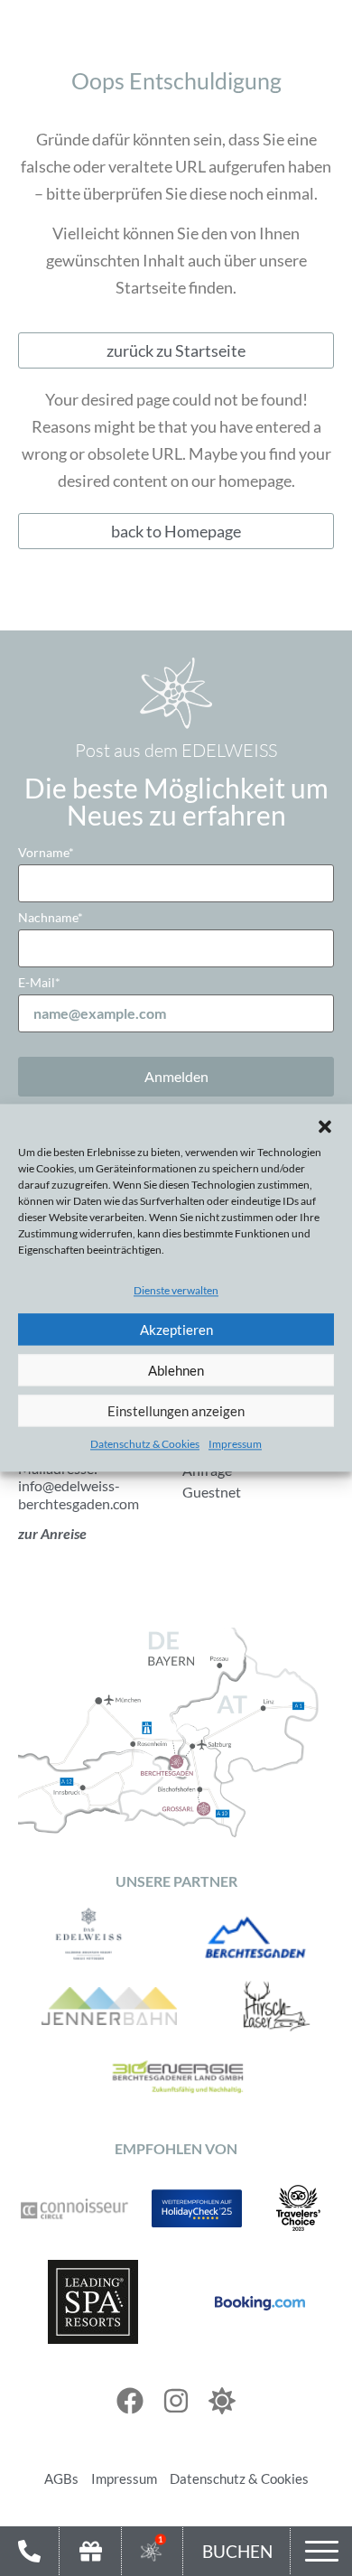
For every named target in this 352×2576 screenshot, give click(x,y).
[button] (325, 1126)
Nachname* (51, 917)
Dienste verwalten (176, 1291)
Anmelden (176, 1076)
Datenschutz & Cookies (145, 1445)
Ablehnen (176, 1370)
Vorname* (46, 852)
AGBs (61, 2478)
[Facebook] (130, 2401)
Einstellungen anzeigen (176, 1411)
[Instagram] (176, 2401)
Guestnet (212, 1492)
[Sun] (222, 2401)
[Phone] (29, 2551)
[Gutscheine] (91, 2551)
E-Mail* (39, 982)
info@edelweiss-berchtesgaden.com (79, 1494)
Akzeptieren (176, 1330)
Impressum (235, 1445)
